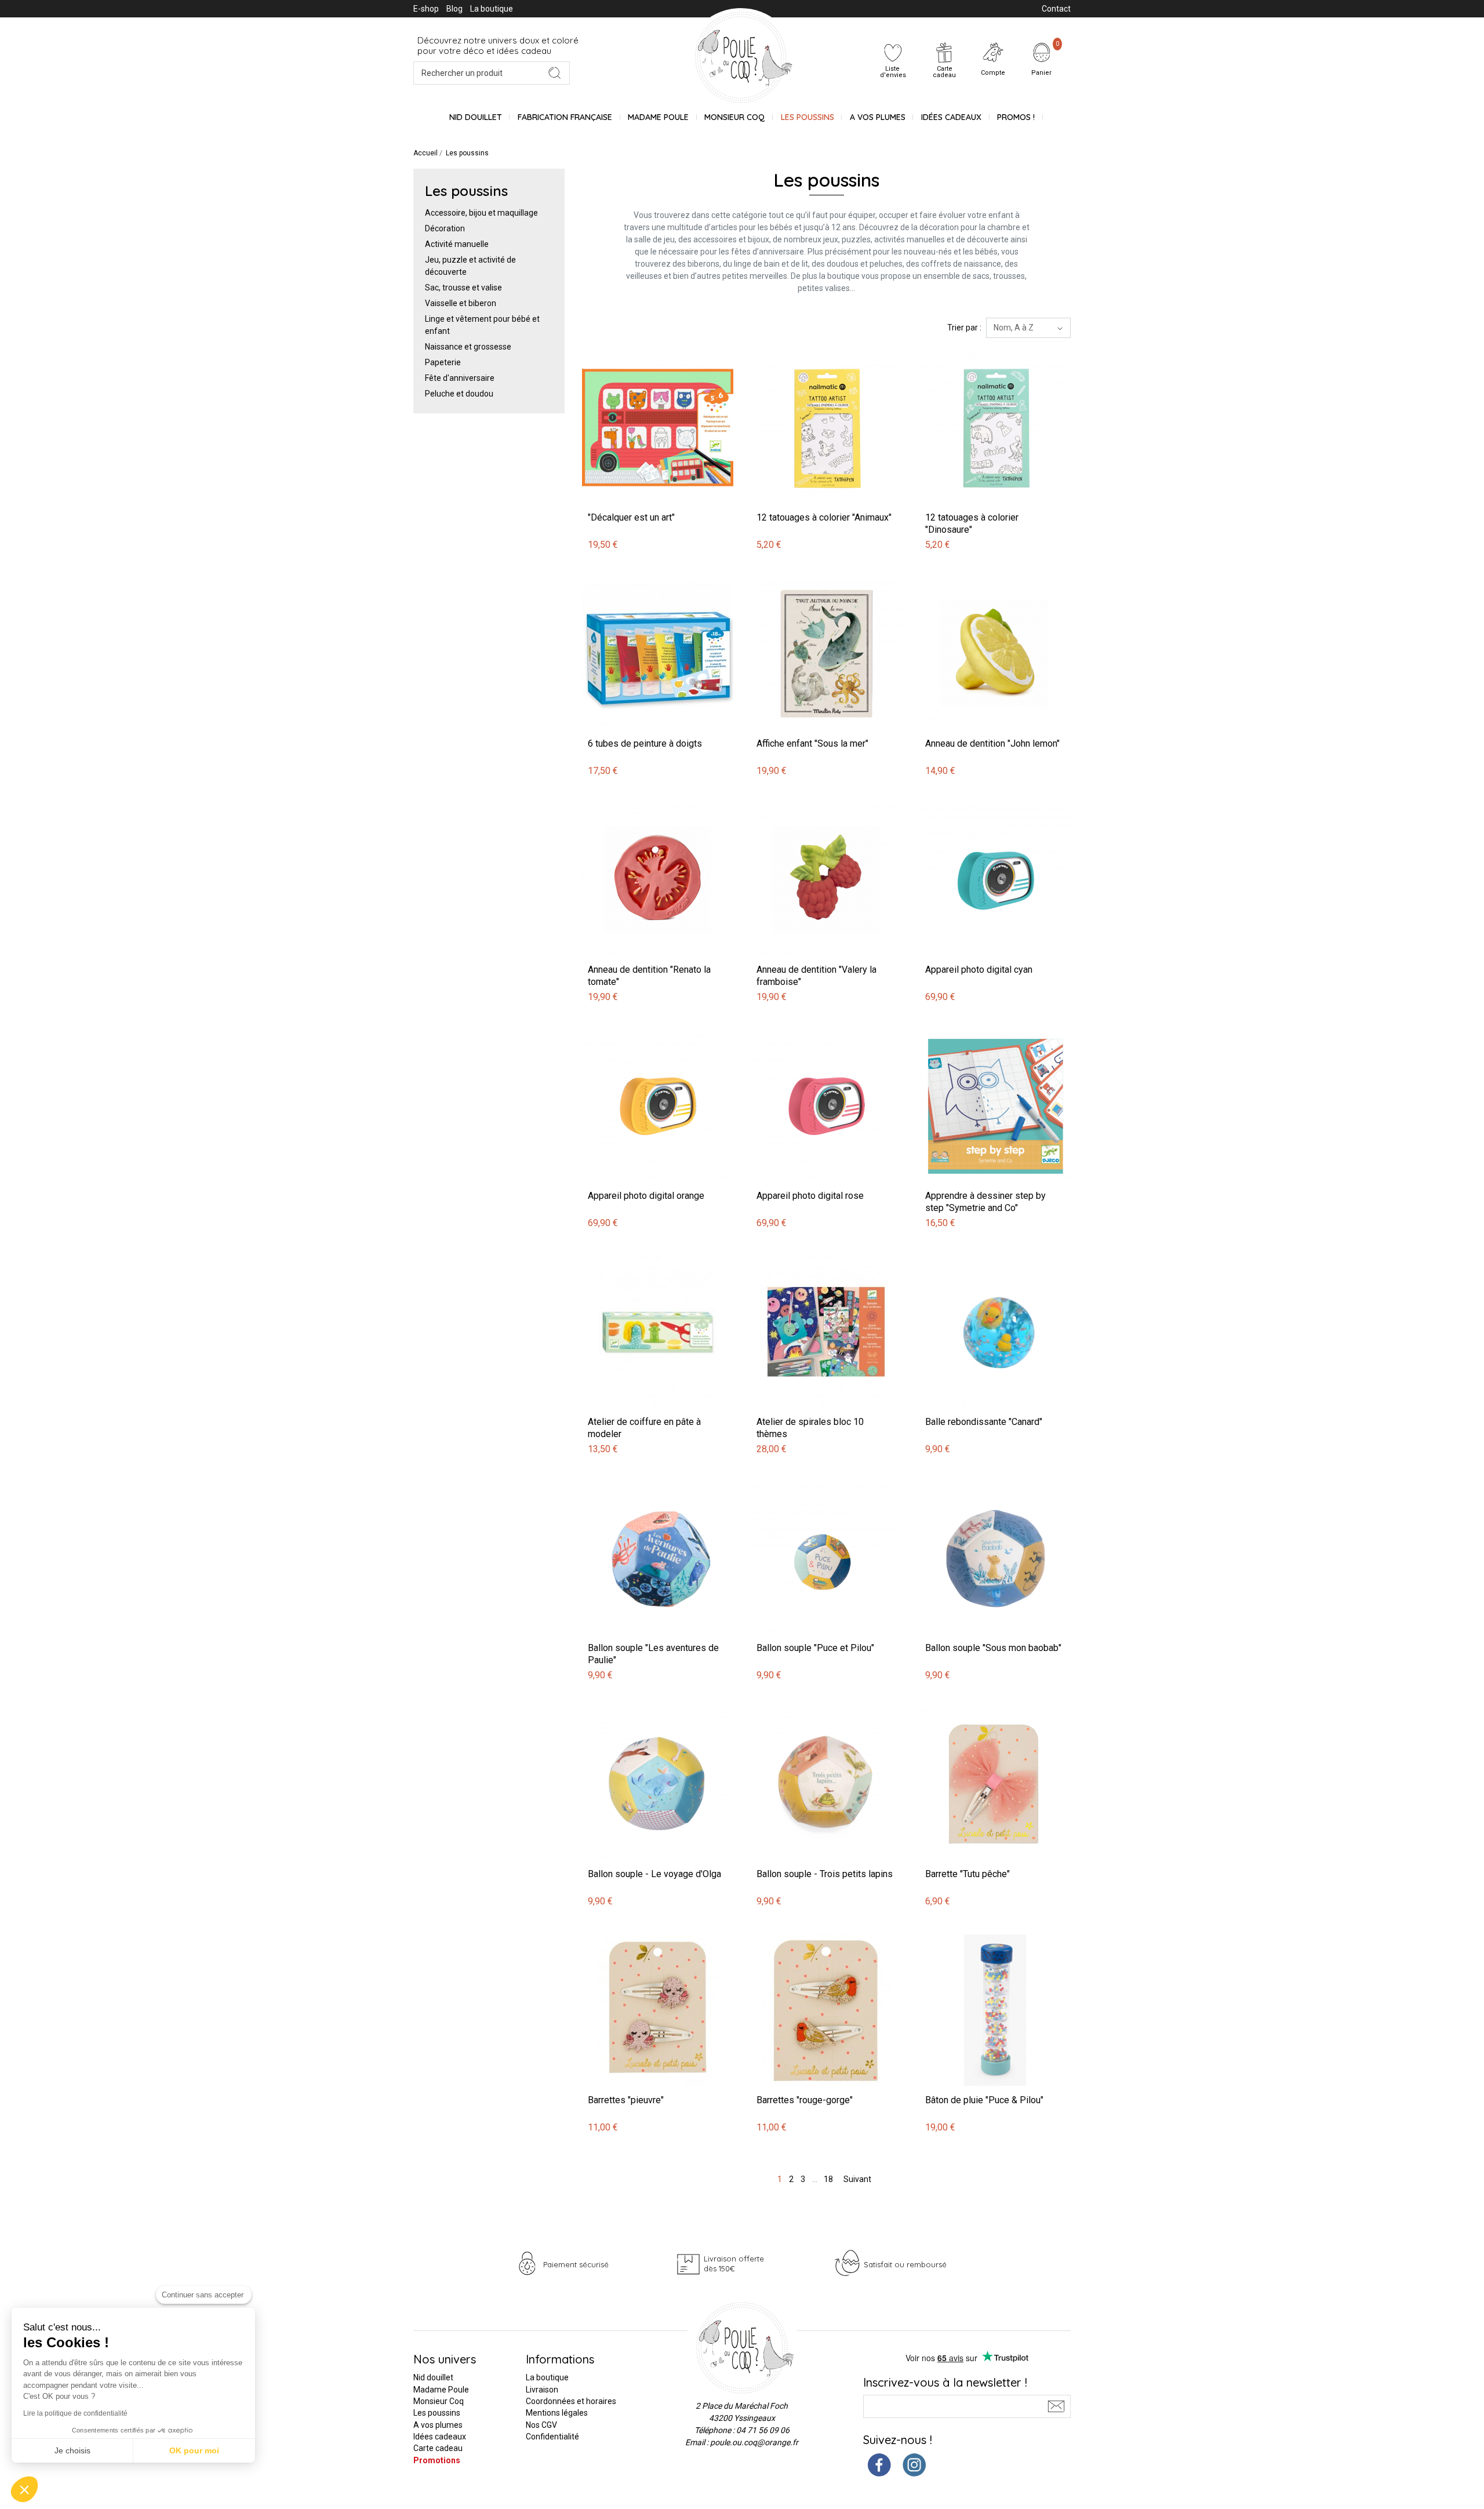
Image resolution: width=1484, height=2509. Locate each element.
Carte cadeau (438, 2448)
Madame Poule (658, 117)
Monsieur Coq (734, 117)
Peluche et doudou (459, 394)
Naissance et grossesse (468, 347)
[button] (24, 2489)
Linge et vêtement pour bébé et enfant (482, 325)
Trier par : (964, 328)
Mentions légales (557, 2413)
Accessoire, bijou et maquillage (481, 213)
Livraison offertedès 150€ (734, 2263)
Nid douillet (476, 117)
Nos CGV (541, 2425)
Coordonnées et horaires (571, 2401)
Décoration (445, 228)
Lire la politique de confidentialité (75, 2413)
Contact (1056, 9)
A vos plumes (878, 117)
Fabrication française (565, 117)
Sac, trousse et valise (463, 288)
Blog (454, 9)
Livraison (542, 2390)
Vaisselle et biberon (461, 303)
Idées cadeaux (440, 2437)
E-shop (426, 9)
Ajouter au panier (615, 346)
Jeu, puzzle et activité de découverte (470, 266)
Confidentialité (552, 2437)
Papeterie (443, 362)
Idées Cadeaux (951, 117)
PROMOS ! (1016, 117)
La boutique (492, 9)
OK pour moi (194, 2450)
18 (828, 2179)
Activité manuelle (457, 244)
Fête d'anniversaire (460, 378)
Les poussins (808, 117)
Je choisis (72, 2450)
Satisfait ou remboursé (905, 2264)
